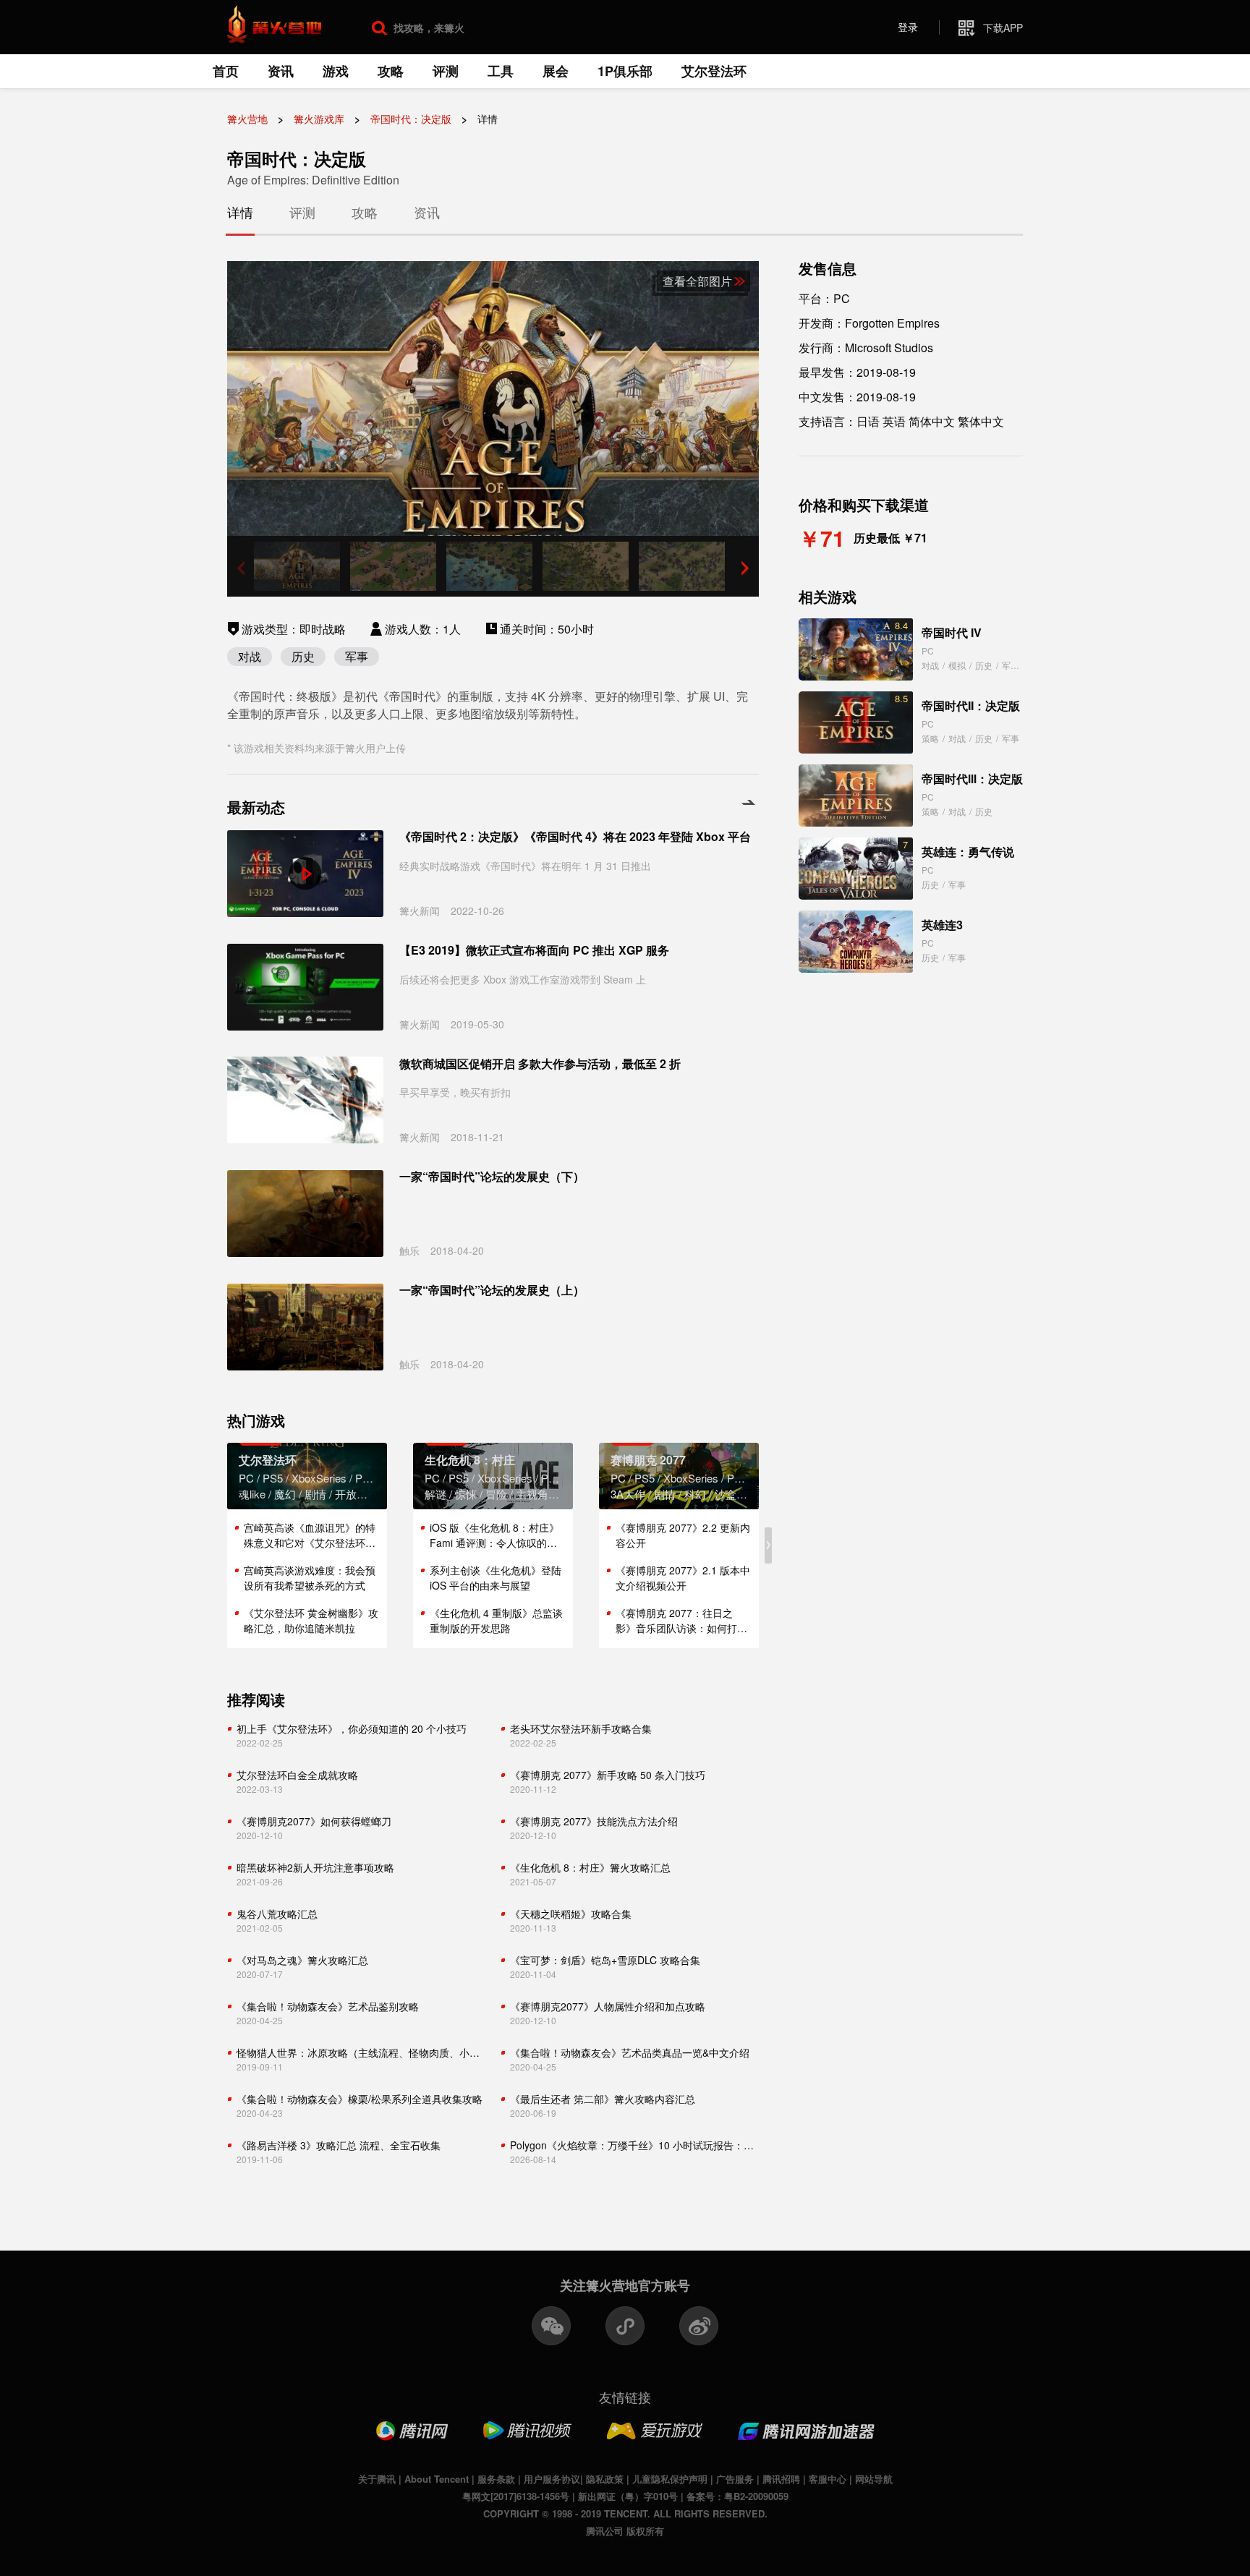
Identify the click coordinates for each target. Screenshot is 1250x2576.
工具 (501, 71)
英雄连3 (942, 925)
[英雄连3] (856, 942)
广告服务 (735, 2479)
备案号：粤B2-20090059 (737, 2496)
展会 (556, 71)
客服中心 (828, 2479)
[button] (745, 568)
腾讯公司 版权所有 (625, 2531)
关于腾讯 (377, 2479)
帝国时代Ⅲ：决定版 (972, 779)
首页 (226, 71)
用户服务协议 (552, 2479)
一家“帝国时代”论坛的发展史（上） (492, 1290)
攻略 (391, 71)
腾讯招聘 (781, 2479)
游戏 (336, 71)
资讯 (281, 71)
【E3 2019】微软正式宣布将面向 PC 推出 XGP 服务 (534, 950)
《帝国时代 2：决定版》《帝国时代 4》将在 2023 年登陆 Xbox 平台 (575, 837)
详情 (240, 212)
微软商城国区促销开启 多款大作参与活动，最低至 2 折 (540, 1064)
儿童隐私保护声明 (670, 2479)
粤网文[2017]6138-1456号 (516, 2496)
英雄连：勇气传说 (968, 852)
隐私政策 (605, 2479)
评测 (446, 71)
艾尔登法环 (714, 71)
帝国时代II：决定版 (971, 705)
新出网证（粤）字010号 (628, 2496)
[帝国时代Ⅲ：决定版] (856, 796)
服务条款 (496, 2479)
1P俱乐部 (625, 71)
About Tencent (437, 2479)
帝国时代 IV (952, 632)
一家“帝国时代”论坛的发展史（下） (492, 1177)
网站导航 (874, 2479)
